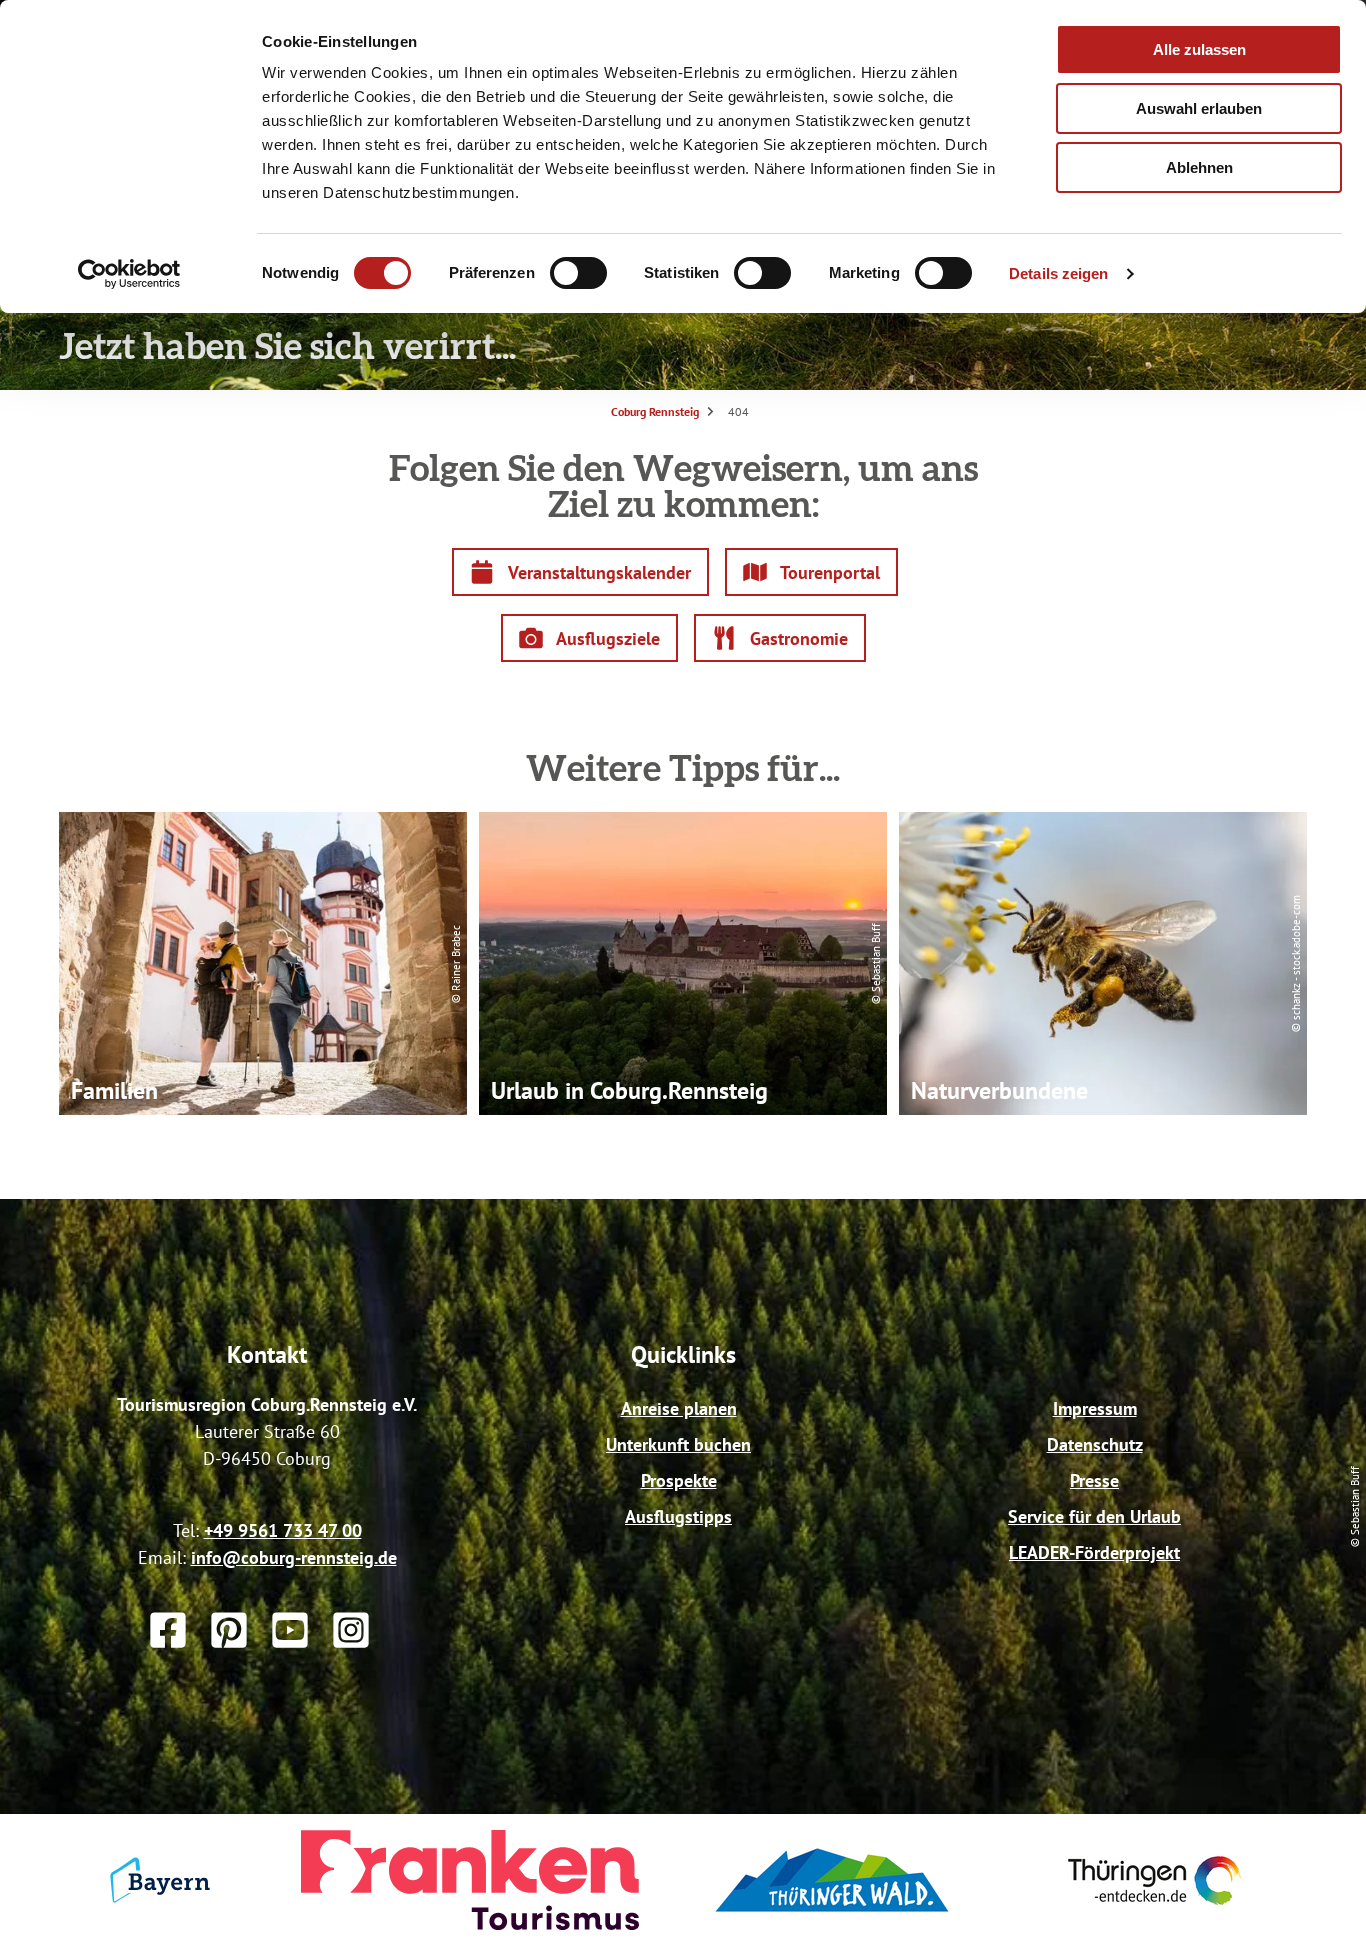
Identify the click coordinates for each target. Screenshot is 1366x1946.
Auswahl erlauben (1199, 108)
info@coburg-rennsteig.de (294, 1557)
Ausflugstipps (678, 1516)
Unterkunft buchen (678, 1444)
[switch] (578, 273)
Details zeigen (1058, 273)
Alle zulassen (1199, 49)
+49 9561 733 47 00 (283, 1530)
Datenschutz (1095, 1444)
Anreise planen (679, 1408)
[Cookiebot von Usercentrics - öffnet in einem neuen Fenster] (129, 274)
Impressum (1095, 1408)
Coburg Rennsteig (655, 411)
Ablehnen (1199, 167)
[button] (580, 572)
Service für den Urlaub (1094, 1516)
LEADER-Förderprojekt (1094, 1552)
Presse (1094, 1480)
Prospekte (679, 1480)
